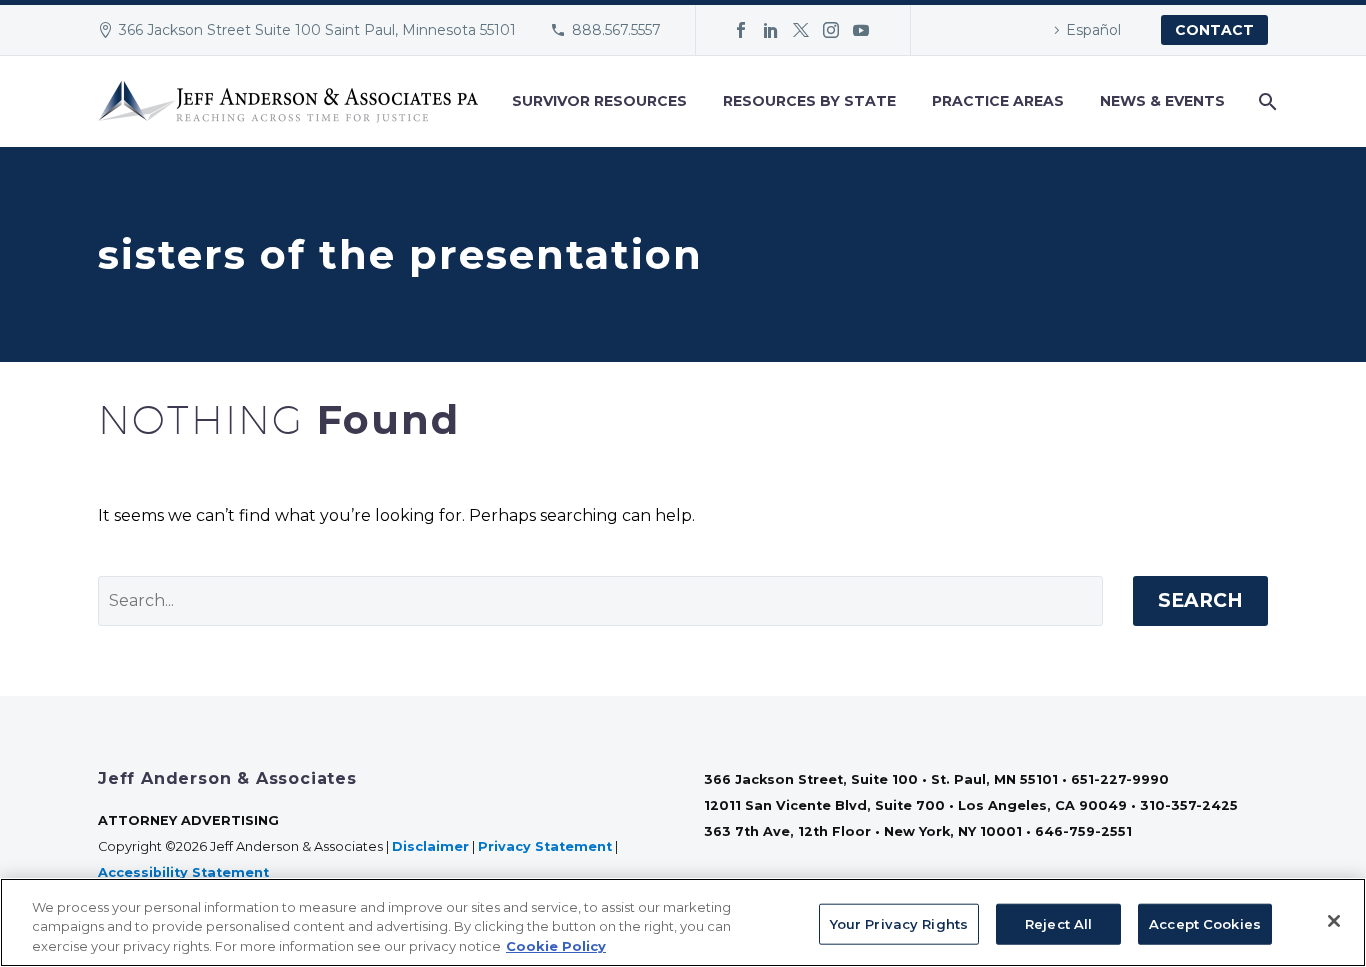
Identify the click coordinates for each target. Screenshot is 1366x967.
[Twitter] (801, 30)
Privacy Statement (545, 846)
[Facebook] (741, 30)
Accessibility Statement (185, 872)
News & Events (1162, 101)
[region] (683, 922)
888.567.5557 (616, 30)
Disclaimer (430, 846)
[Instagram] (831, 30)
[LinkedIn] (771, 30)
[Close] (1334, 921)
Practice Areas (998, 101)
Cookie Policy (556, 946)
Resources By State (809, 101)
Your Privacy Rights (899, 923)
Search (1200, 600)
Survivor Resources (599, 101)
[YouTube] (861, 30)
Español (1093, 30)
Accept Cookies (1205, 923)
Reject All (1058, 923)
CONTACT (1214, 30)
